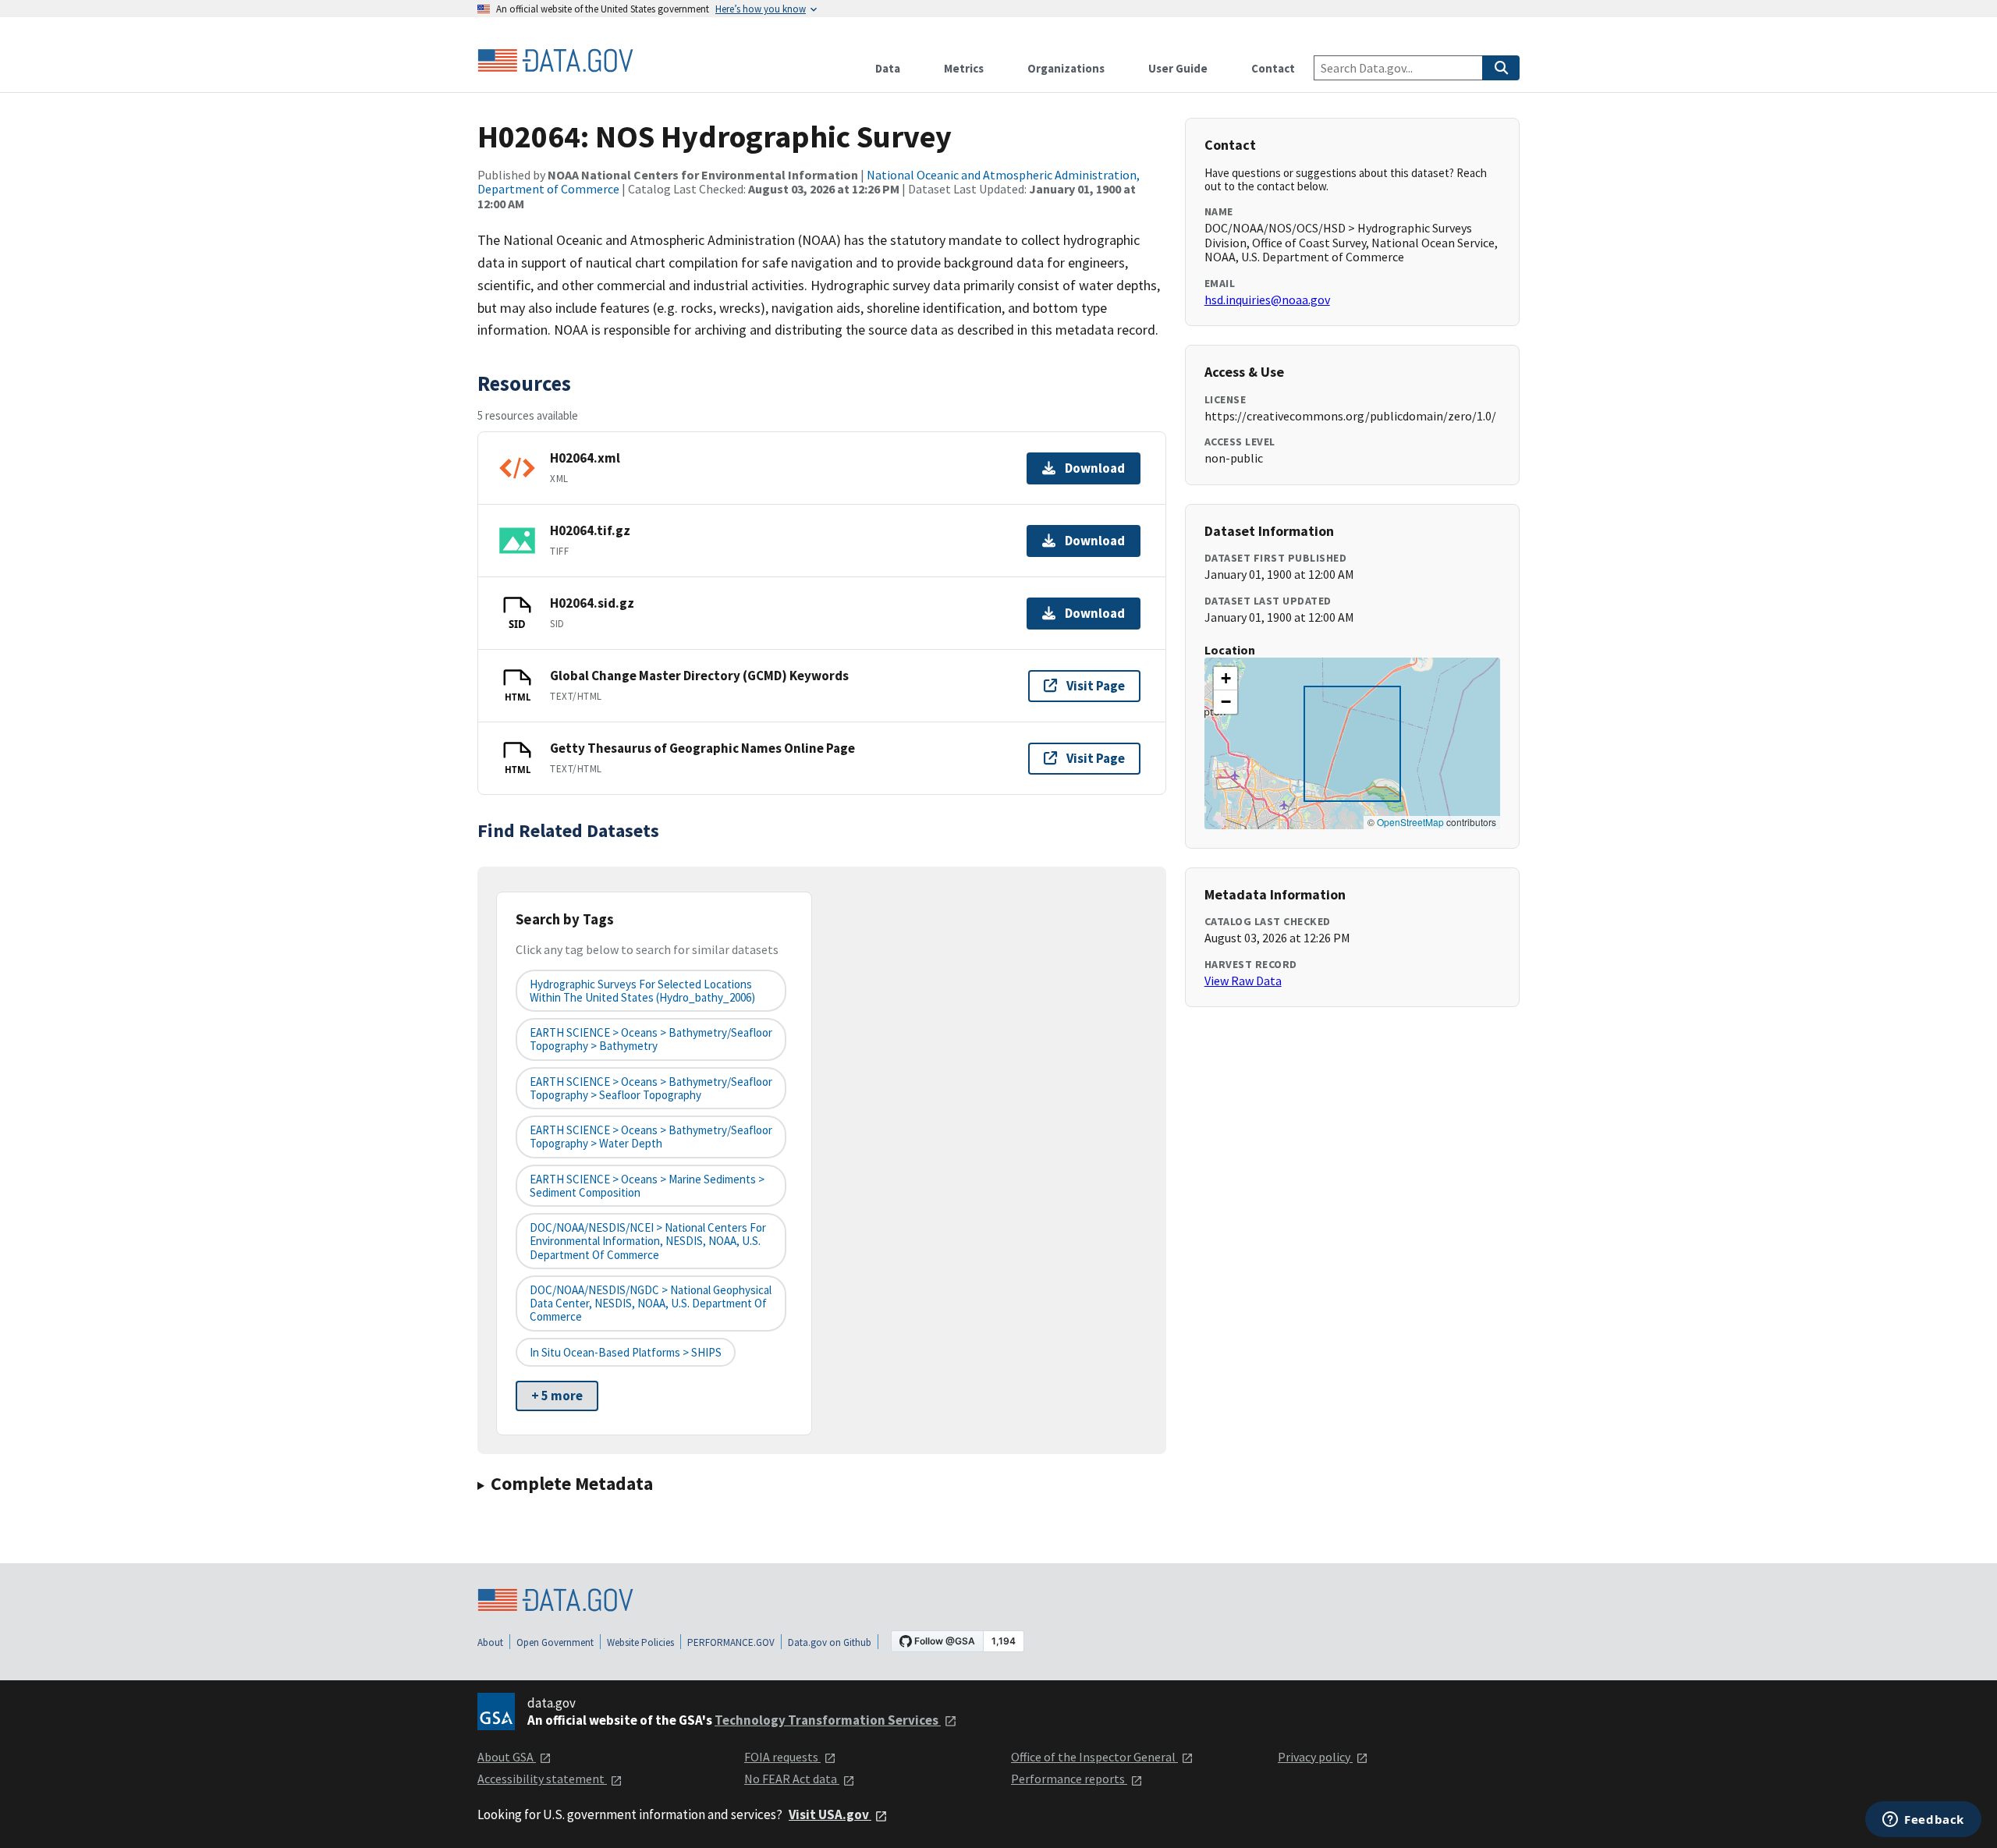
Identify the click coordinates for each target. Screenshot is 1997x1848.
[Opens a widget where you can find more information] (1923, 1821)
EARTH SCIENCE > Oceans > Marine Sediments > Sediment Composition (647, 1186)
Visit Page (1096, 686)
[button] (1226, 679)
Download (1095, 468)
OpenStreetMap (1410, 822)
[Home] (555, 61)
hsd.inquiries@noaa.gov (1267, 300)
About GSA (507, 1757)
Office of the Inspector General (1094, 1757)
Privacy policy (1315, 1757)
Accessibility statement (542, 1779)
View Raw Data (1243, 981)
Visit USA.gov (830, 1814)
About (490, 1642)
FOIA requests (782, 1757)
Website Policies (640, 1642)
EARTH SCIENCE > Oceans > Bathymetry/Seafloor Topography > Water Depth (651, 1137)
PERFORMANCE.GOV (731, 1642)
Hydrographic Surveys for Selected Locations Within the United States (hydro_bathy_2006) (642, 991)
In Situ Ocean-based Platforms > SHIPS (626, 1352)
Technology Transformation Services (828, 1720)
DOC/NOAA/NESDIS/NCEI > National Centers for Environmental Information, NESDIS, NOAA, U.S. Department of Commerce (648, 1241)
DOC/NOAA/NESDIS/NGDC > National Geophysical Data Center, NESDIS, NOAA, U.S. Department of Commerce (651, 1304)
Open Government (555, 1642)
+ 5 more (557, 1396)
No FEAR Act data (792, 1779)
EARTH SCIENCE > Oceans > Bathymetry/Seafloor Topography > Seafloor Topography (651, 1088)
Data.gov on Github (830, 1642)
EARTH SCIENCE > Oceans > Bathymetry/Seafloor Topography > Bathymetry (651, 1039)
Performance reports (1069, 1779)
